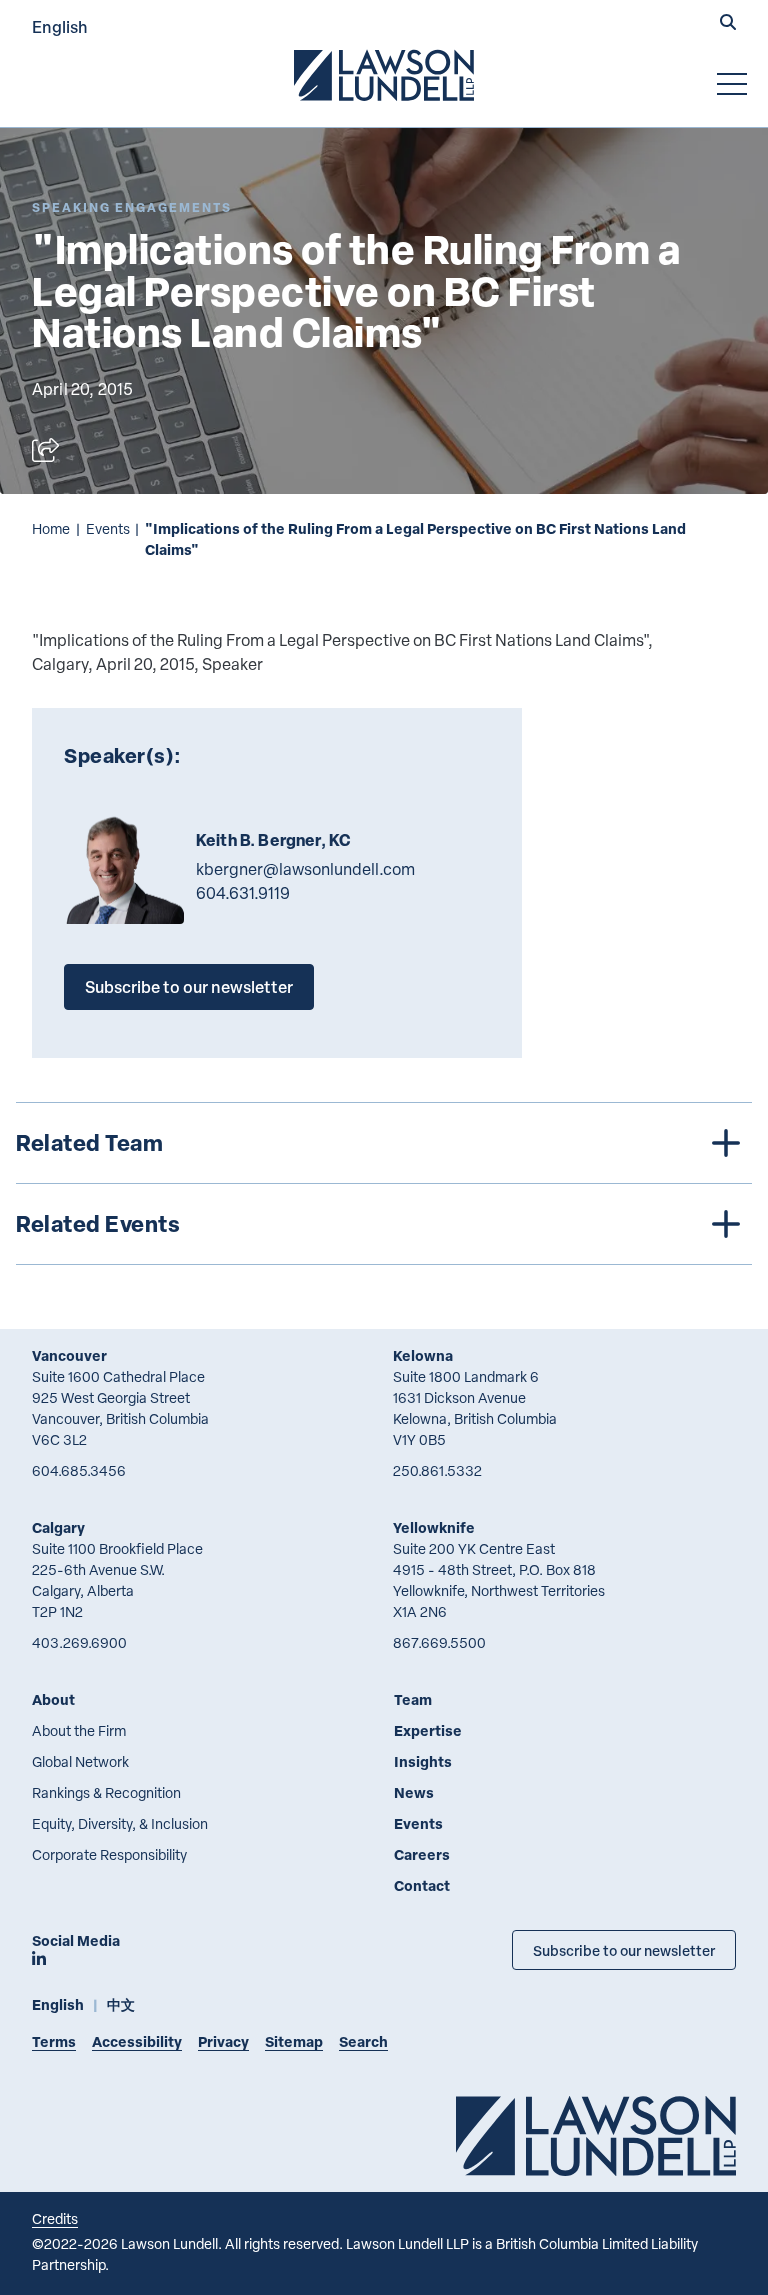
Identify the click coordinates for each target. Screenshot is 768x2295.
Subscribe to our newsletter (189, 986)
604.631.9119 (243, 893)
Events (108, 528)
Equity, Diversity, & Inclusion (120, 1823)
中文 (121, 2004)
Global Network (80, 1761)
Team (413, 1699)
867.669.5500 (439, 1642)
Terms (54, 2041)
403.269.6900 (79, 1642)
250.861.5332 (437, 1470)
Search (363, 2041)
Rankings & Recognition (106, 1792)
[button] (728, 24)
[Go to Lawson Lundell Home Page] (384, 75)
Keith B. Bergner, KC (273, 840)
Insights (423, 1761)
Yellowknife (434, 1527)
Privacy (223, 2041)
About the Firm (79, 1730)
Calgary (58, 1527)
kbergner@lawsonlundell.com (305, 869)
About (53, 1699)
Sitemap (294, 2041)
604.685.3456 (79, 1470)
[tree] (384, 1183)
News (414, 1792)
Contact (422, 1885)
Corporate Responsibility (109, 1854)
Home (51, 528)
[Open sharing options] (45, 450)
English (60, 26)
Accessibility (137, 2041)
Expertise (428, 1730)
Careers (422, 1854)
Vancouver (69, 1355)
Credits (55, 2218)
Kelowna (423, 1355)
